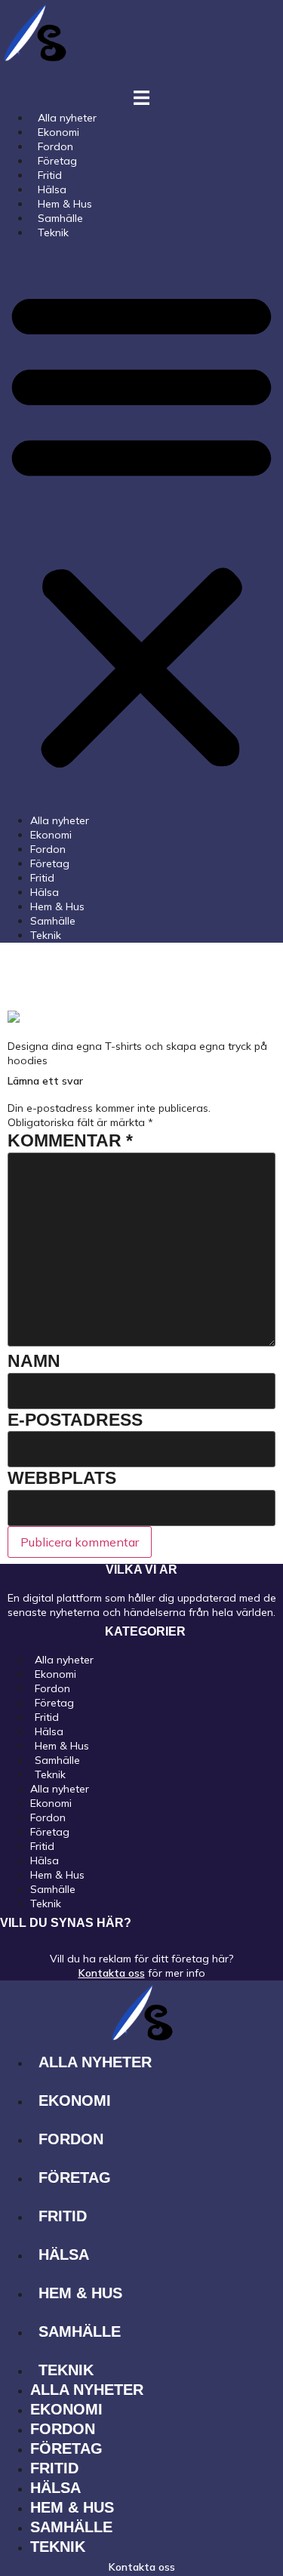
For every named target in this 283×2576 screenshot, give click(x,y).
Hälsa (45, 892)
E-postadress (75, 1420)
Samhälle (53, 921)
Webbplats (62, 1478)
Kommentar (70, 1140)
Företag (50, 863)
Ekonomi (51, 835)
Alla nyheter (60, 820)
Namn (34, 1361)
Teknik (53, 232)
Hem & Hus (57, 906)
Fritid (42, 878)
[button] (141, 527)
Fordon (48, 849)
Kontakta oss (112, 1973)
